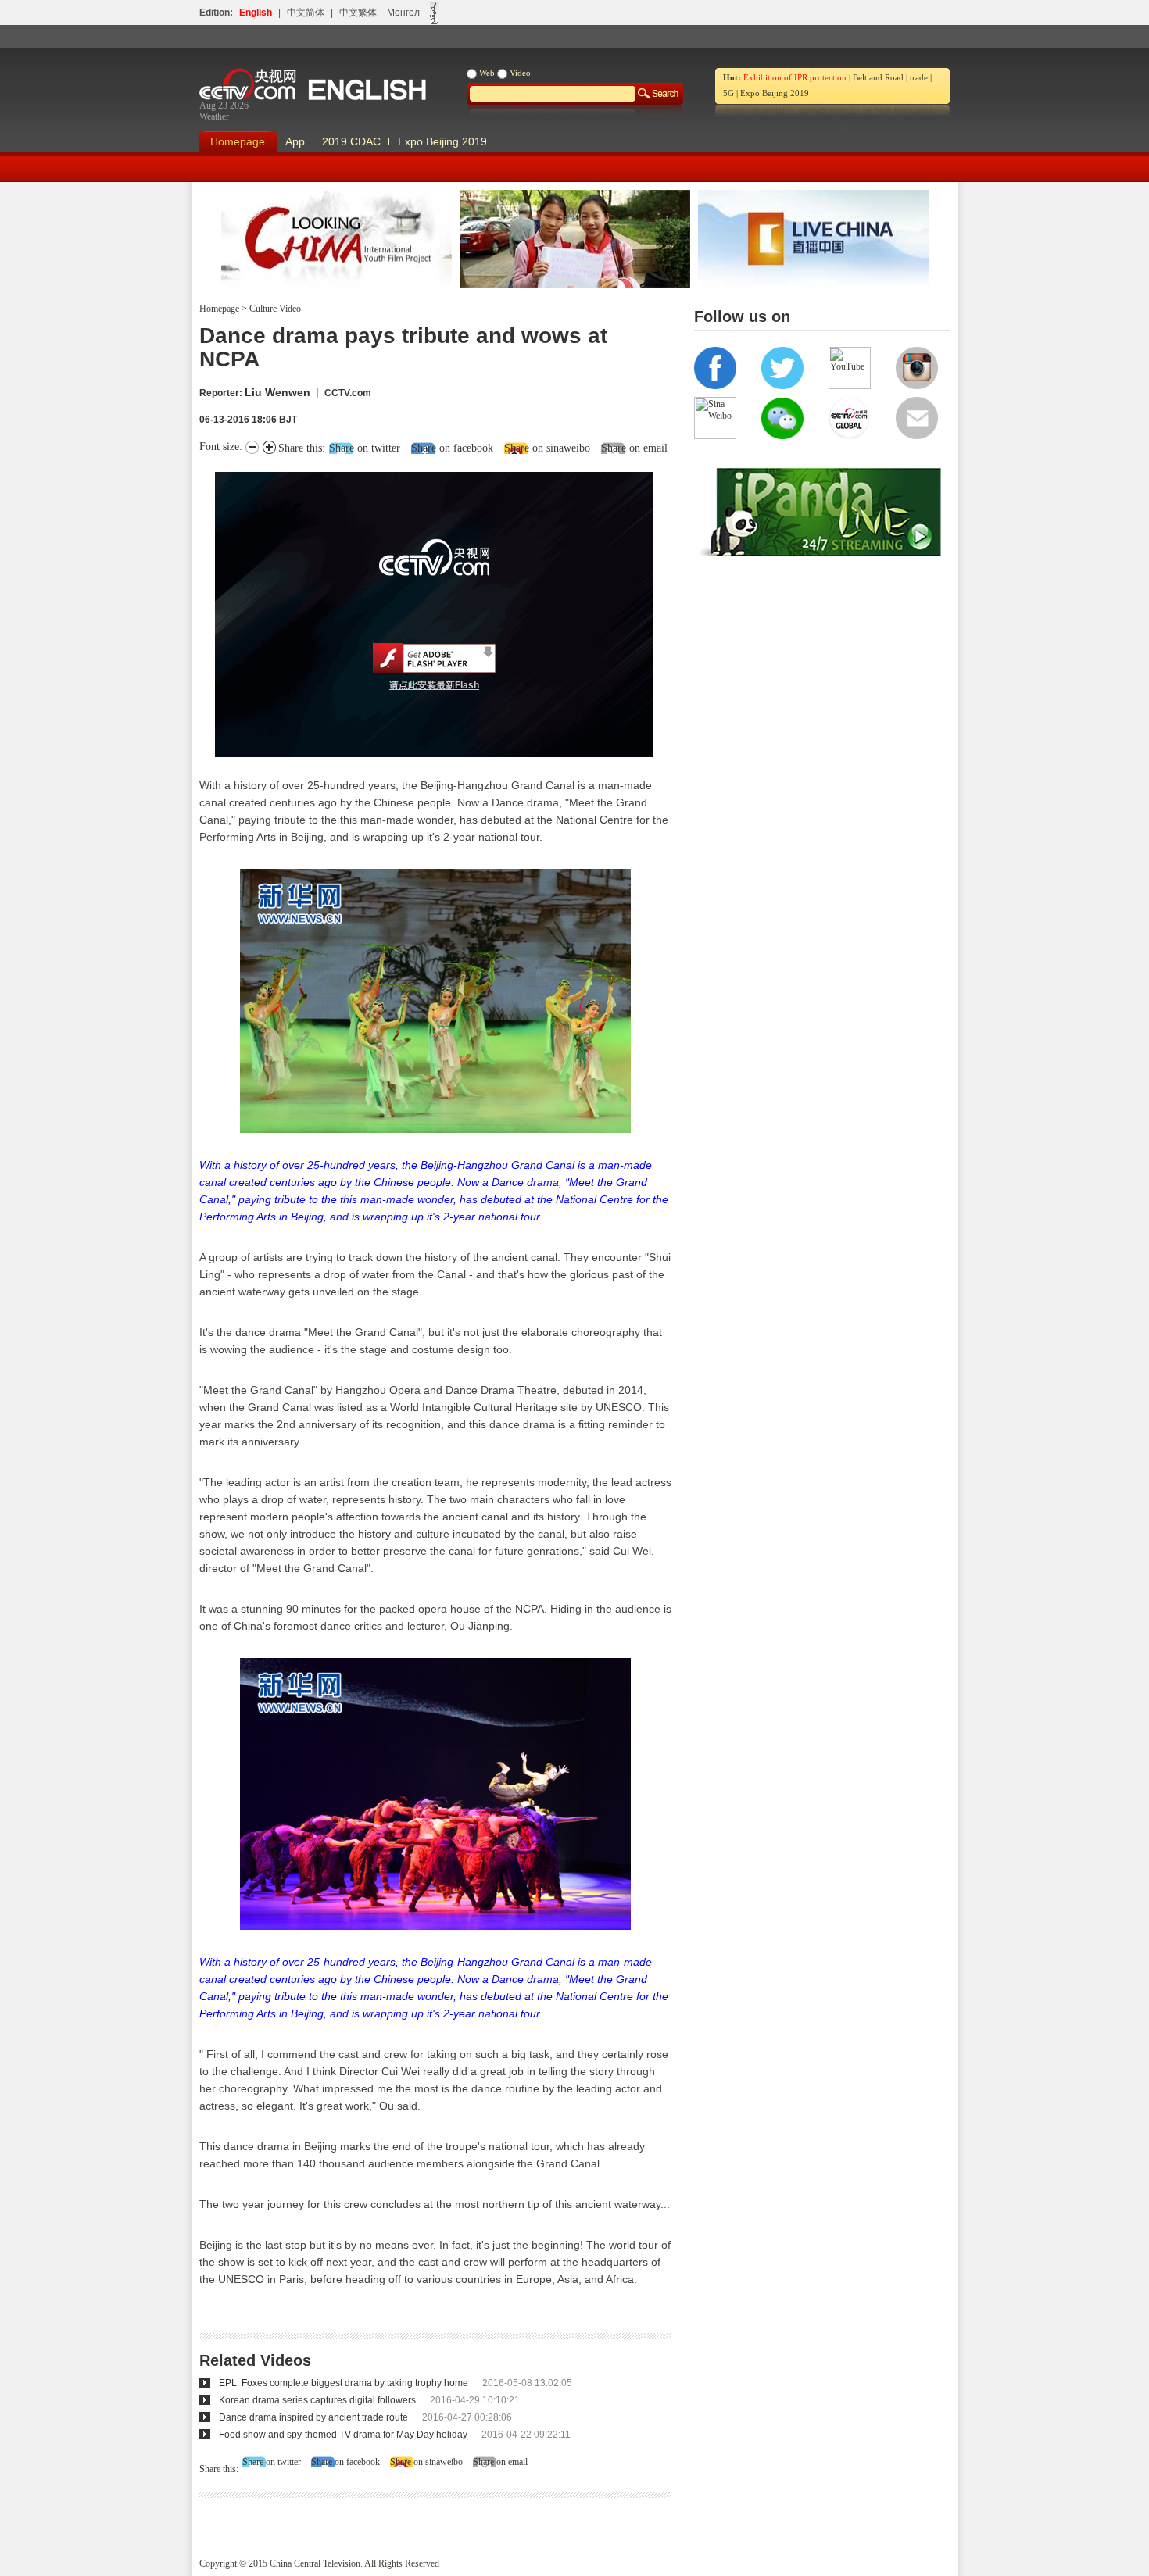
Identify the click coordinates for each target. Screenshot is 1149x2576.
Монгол (403, 13)
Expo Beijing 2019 (775, 93)
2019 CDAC (351, 141)
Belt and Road (878, 77)
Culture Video (274, 309)
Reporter (219, 393)
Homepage (238, 141)
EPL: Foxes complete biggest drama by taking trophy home (344, 2383)
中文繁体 (358, 13)
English (256, 13)
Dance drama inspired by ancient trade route (313, 2417)
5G (728, 93)
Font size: (222, 447)
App (295, 141)
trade (919, 77)
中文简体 (306, 13)
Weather (214, 116)
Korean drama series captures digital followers (317, 2400)
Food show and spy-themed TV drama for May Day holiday (343, 2435)
